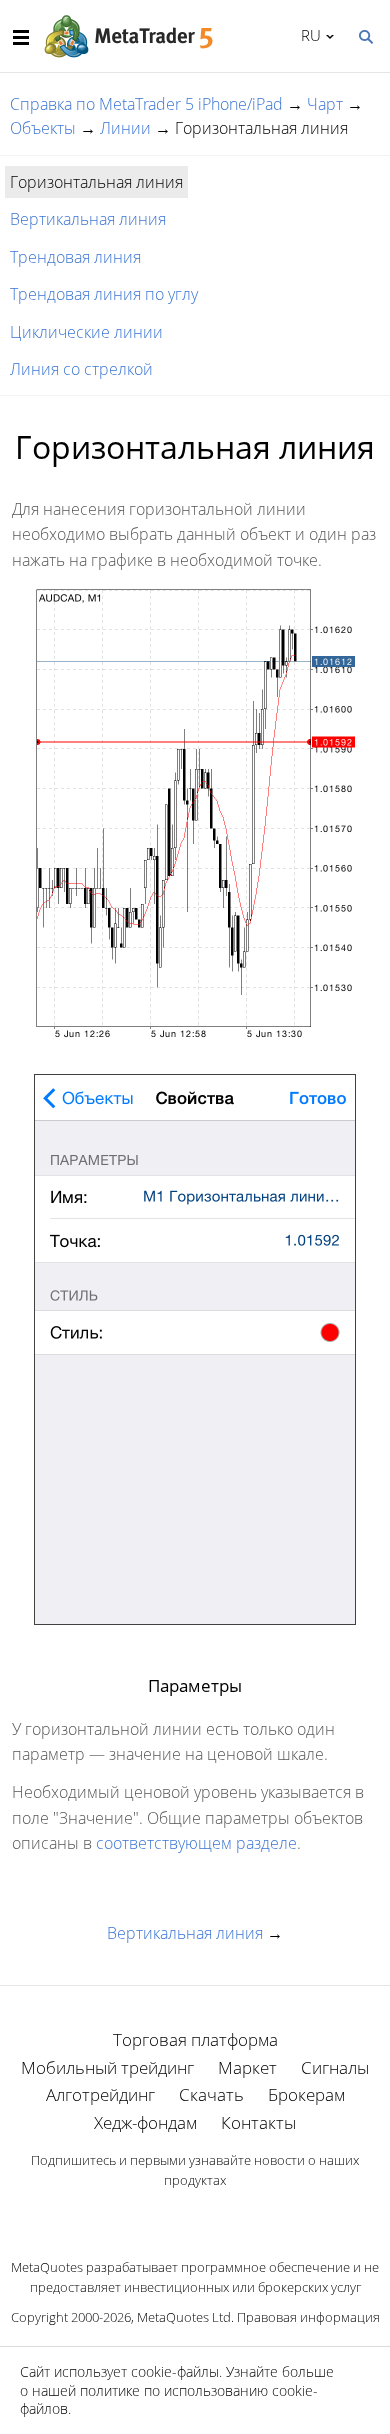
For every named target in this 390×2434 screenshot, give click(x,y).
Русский (307, 35)
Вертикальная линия (88, 219)
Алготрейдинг (100, 2094)
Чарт (325, 104)
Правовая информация (308, 2317)
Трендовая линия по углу (104, 294)
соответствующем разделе (196, 1843)
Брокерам (306, 2094)
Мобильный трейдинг (107, 2067)
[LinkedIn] (195, 2215)
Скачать (211, 2094)
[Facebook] (163, 2215)
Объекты (43, 128)
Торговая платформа (195, 2039)
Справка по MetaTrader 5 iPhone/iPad (146, 104)
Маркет (247, 2067)
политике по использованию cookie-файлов (169, 2399)
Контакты (258, 2122)
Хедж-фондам (145, 2122)
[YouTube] (227, 2215)
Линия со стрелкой (81, 369)
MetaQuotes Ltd (184, 2317)
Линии (125, 128)
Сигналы (335, 2067)
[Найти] (365, 35)
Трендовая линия (75, 257)
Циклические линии (86, 332)
